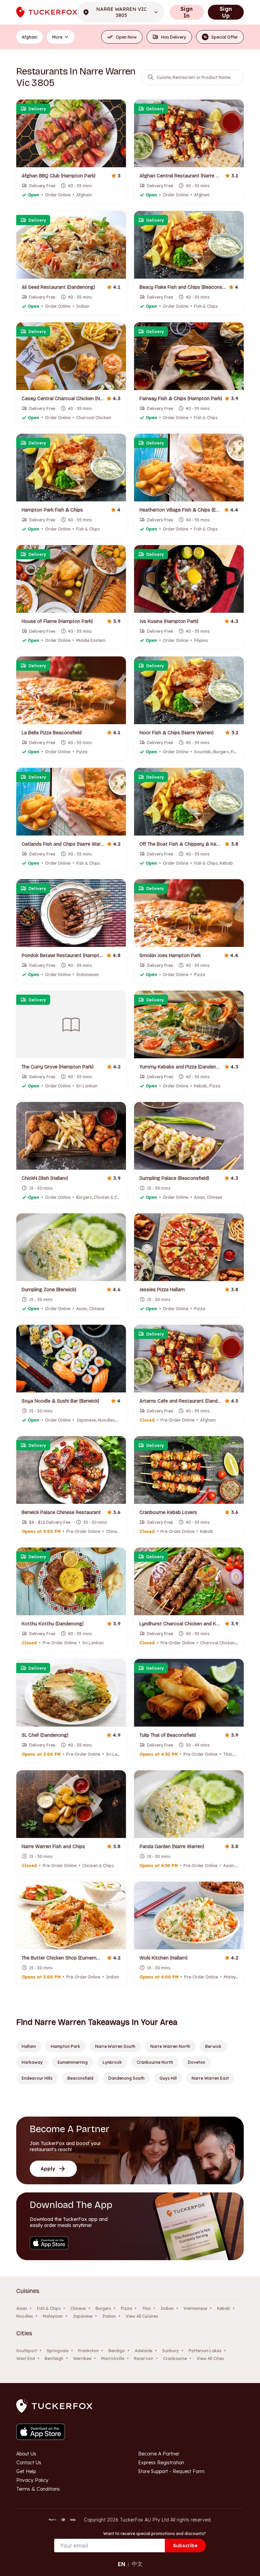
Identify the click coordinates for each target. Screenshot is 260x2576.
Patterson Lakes (205, 2351)
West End (26, 2358)
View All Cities (210, 2358)
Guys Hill (168, 2078)
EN (122, 2564)
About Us (26, 2454)
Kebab (224, 2308)
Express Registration (161, 2463)
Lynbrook (112, 2062)
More (57, 37)
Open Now (126, 37)
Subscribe (185, 2546)
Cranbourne (175, 2358)
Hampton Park (66, 2046)
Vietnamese (195, 2308)
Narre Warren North (170, 2046)
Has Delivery (174, 37)
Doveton (197, 2062)
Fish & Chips (49, 2308)
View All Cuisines (142, 2316)
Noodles (25, 2316)
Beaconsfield (80, 2078)
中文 (137, 2564)
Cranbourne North (155, 2062)
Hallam (29, 2046)
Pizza (126, 2308)
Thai (146, 2308)
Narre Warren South (115, 2046)
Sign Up (226, 12)
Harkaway (32, 2062)
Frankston (88, 2351)
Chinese (78, 2308)
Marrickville (113, 2358)
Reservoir (144, 2358)
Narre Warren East (210, 2078)
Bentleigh (54, 2358)
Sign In (187, 12)
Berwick (213, 2046)
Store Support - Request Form (171, 2471)
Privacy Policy (32, 2480)
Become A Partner (159, 2454)
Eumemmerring (73, 2062)
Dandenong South (126, 2078)
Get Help (26, 2471)
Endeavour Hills (37, 2078)
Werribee (82, 2358)
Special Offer (221, 37)
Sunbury (170, 2351)
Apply (48, 2169)
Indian (167, 2308)
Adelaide (144, 2351)
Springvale (58, 2351)
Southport (27, 2351)
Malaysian (53, 2316)
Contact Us (29, 2463)
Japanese (83, 2316)
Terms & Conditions (38, 2489)
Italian (109, 2316)
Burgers (103, 2308)
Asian (22, 2308)
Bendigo (117, 2351)
